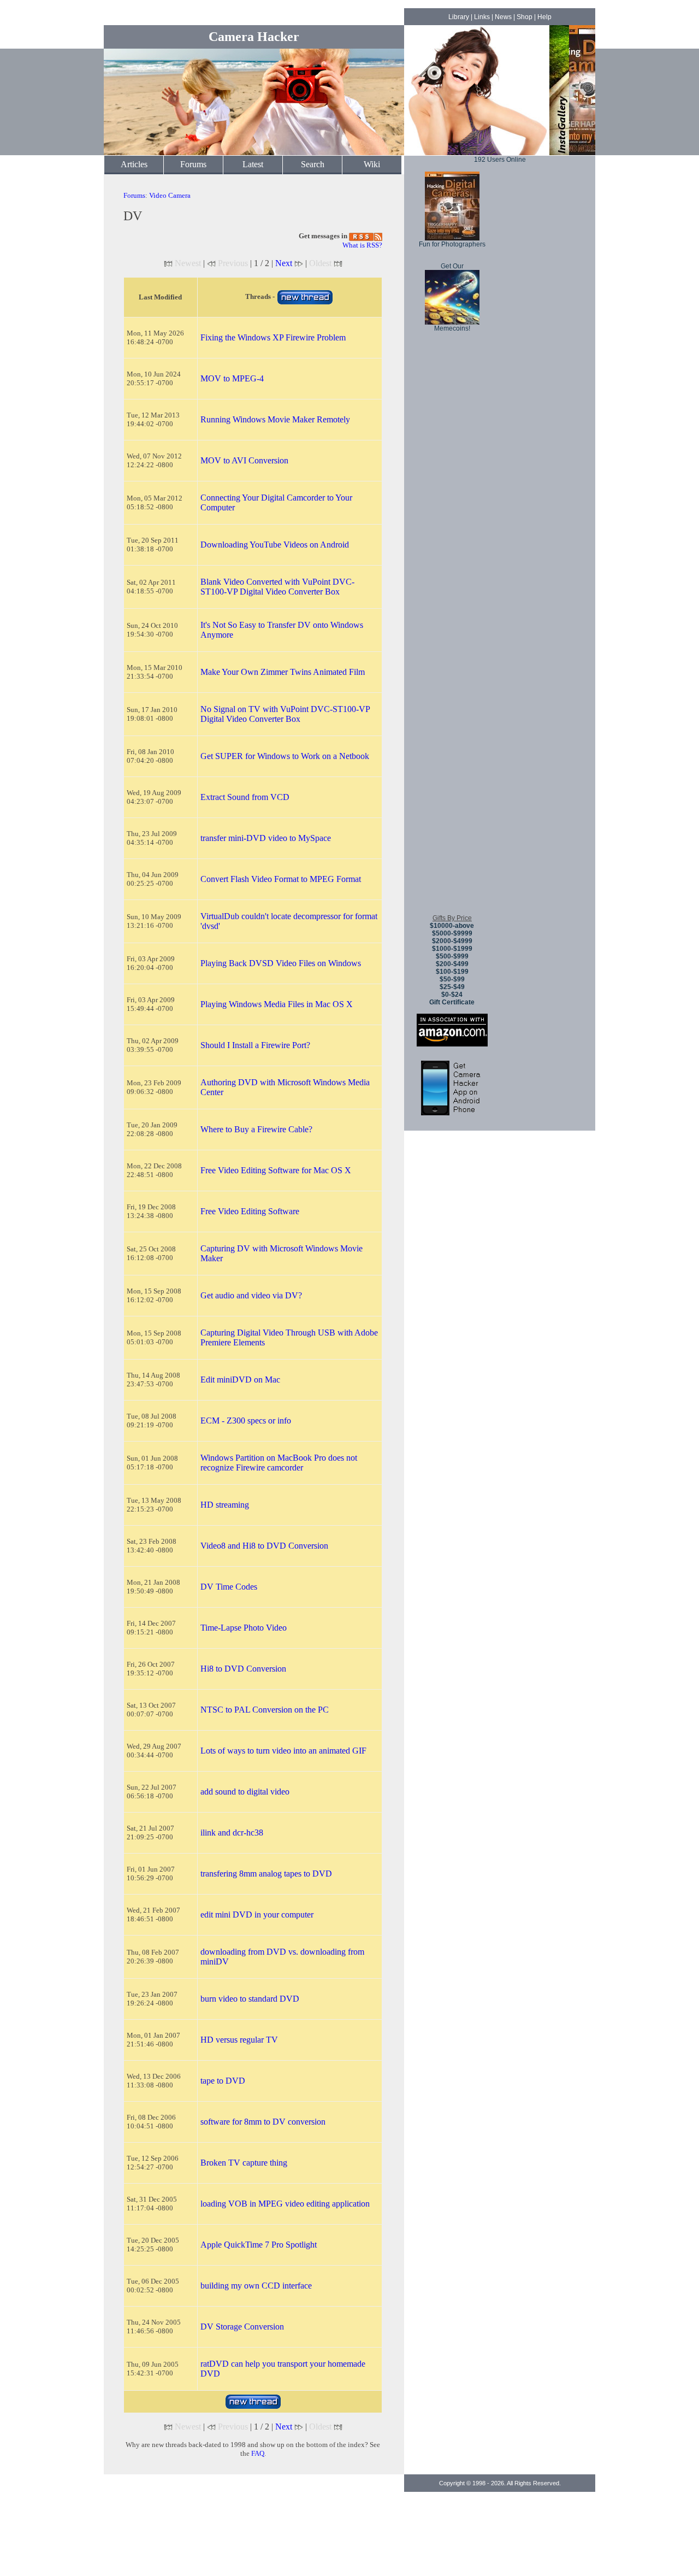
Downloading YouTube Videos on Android (275, 545)
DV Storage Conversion (242, 2327)
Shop (525, 17)
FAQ (258, 2453)
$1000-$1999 (452, 949)
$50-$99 (452, 979)
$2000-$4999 (452, 941)
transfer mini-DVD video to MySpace (266, 838)
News (503, 17)
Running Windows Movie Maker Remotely (275, 419)
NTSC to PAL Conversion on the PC (265, 1710)
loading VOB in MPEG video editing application (285, 2204)
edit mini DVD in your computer (257, 1915)
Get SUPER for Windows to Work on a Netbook (285, 756)
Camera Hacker (254, 37)
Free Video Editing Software (250, 1211)
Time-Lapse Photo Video (244, 1628)
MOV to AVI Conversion (244, 460)
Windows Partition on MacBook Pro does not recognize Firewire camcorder (279, 1463)
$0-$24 (452, 995)
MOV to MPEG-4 (232, 378)
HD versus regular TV (239, 2040)
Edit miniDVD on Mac (240, 1380)
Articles (134, 164)
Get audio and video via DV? (251, 1295)
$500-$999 (452, 956)
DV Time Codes (229, 1587)
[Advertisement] (452, 743)
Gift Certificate (452, 1002)
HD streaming (225, 1505)
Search (313, 164)
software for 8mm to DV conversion (263, 2122)
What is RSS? (362, 245)
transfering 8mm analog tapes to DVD (266, 1874)
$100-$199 (452, 972)
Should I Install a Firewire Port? (255, 1045)
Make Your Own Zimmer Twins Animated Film (283, 672)
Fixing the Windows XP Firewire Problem (273, 337)
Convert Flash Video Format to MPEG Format (281, 879)
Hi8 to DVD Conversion (243, 1669)
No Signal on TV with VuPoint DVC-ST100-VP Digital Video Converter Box (285, 714)
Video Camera (170, 195)
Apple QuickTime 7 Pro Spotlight (259, 2245)
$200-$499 (452, 964)
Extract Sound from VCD (245, 797)
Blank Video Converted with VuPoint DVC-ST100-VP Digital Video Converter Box (277, 587)
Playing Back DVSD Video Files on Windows (281, 963)
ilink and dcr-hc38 (232, 1833)
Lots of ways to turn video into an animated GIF (283, 1751)
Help (544, 17)
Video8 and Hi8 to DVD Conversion (264, 1546)
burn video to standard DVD (250, 1999)
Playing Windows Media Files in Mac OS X (277, 1004)
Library (459, 17)
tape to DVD (223, 2081)
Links (482, 17)
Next (284, 263)
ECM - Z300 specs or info (246, 1421)
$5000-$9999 (452, 933)
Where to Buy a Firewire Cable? (256, 1129)
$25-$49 (452, 987)
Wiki (372, 164)
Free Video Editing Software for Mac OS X (276, 1170)
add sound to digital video (245, 1792)
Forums (193, 164)
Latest (253, 164)
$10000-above (452, 926)
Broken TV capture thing (244, 2163)
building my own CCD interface (256, 2286)
